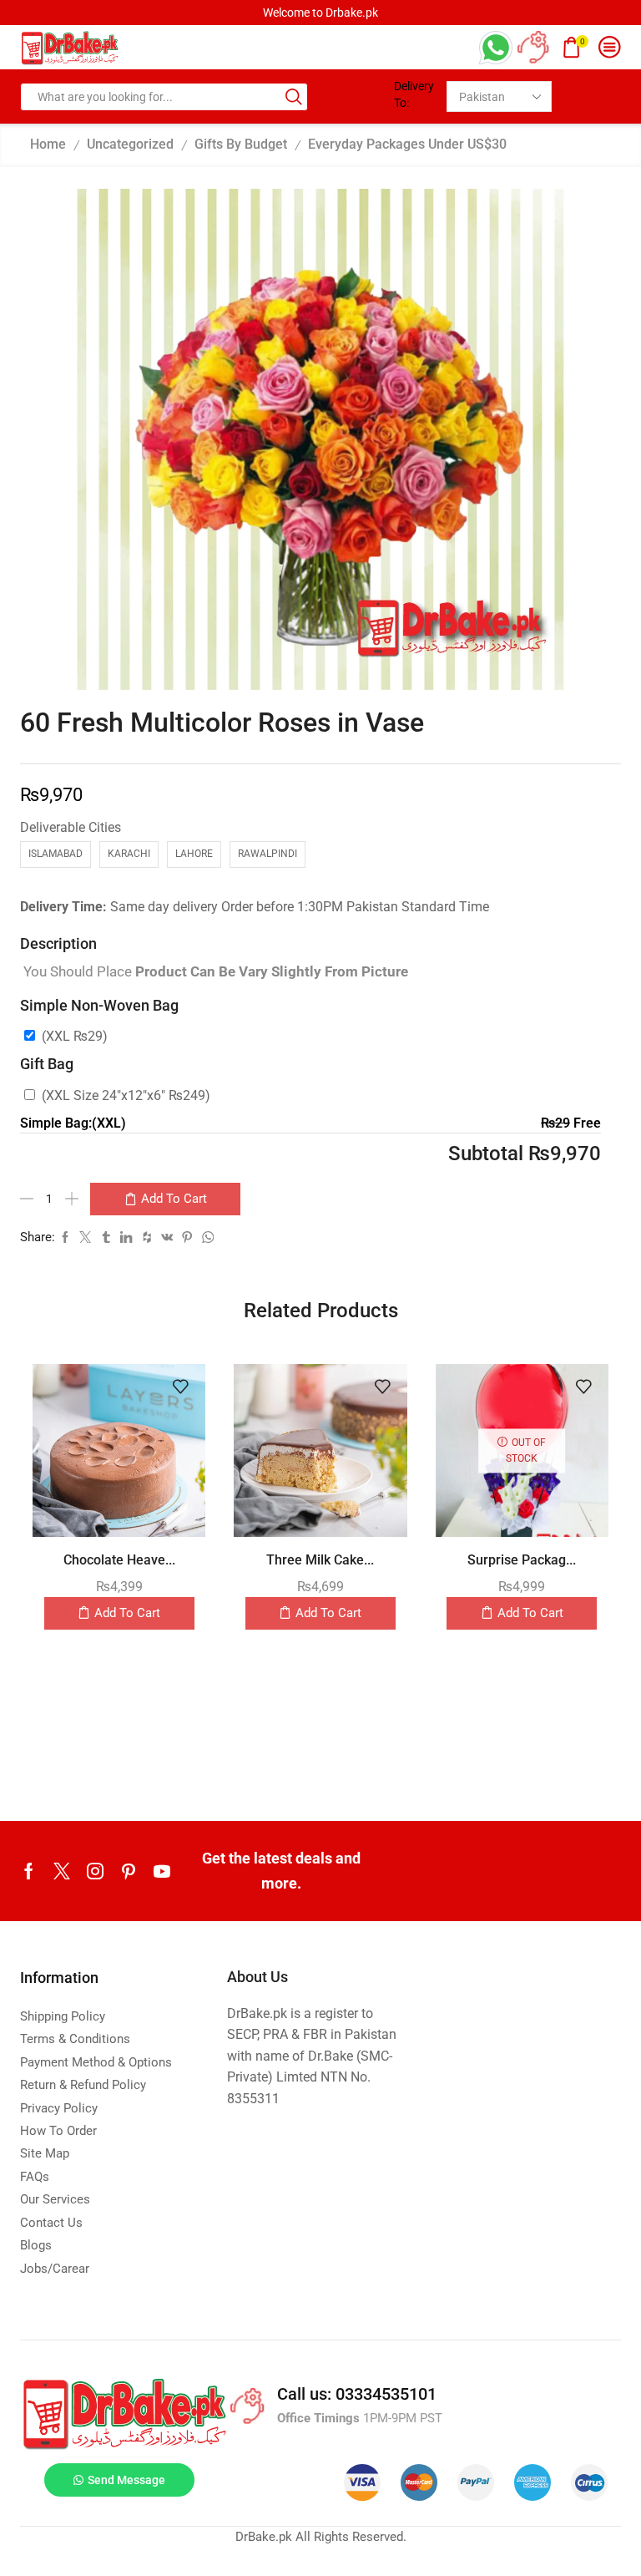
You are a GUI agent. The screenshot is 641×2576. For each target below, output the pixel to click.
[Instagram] (95, 1871)
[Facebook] (29, 1871)
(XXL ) (75, 1036)
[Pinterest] (129, 1871)
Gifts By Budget (241, 144)
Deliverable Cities (71, 827)
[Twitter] (62, 1871)
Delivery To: (414, 94)
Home (48, 144)
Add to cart (174, 1199)
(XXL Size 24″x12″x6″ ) (126, 1095)
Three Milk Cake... (320, 1560)
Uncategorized (130, 144)
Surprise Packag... (522, 1560)
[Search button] (294, 97)
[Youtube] (162, 1871)
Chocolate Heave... (119, 1560)
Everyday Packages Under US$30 (407, 144)
